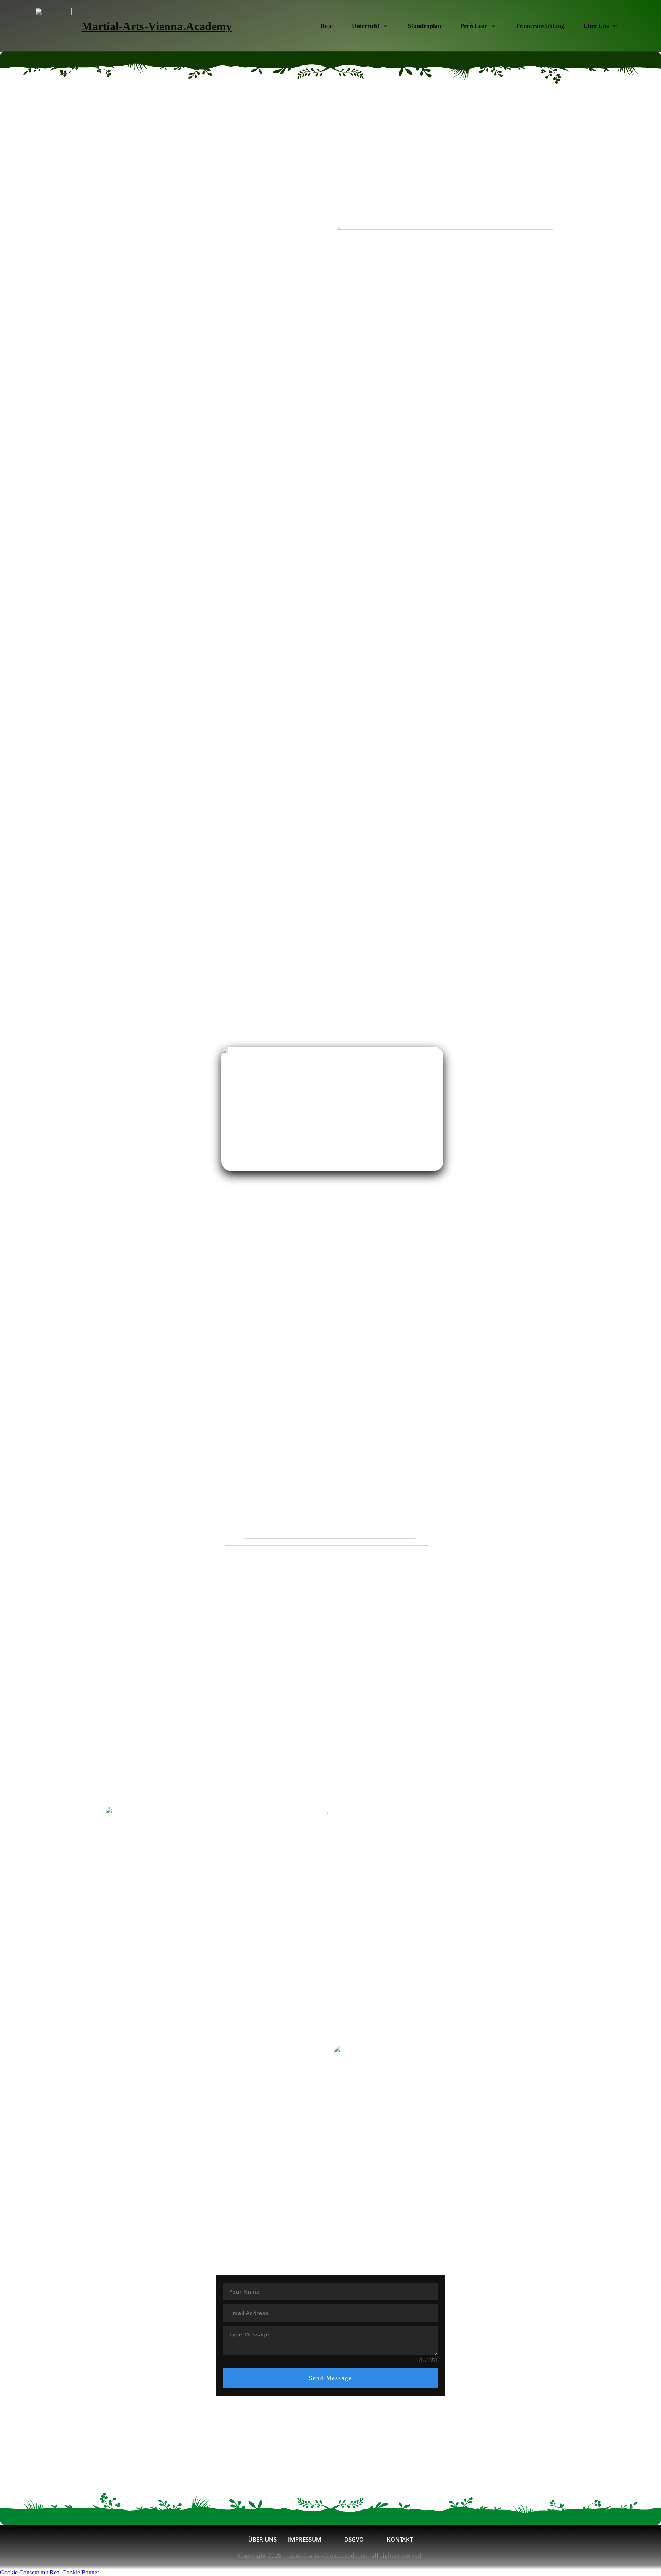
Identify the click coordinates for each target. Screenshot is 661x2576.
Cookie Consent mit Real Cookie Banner (50, 2572)
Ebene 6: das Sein (331, 2253)
